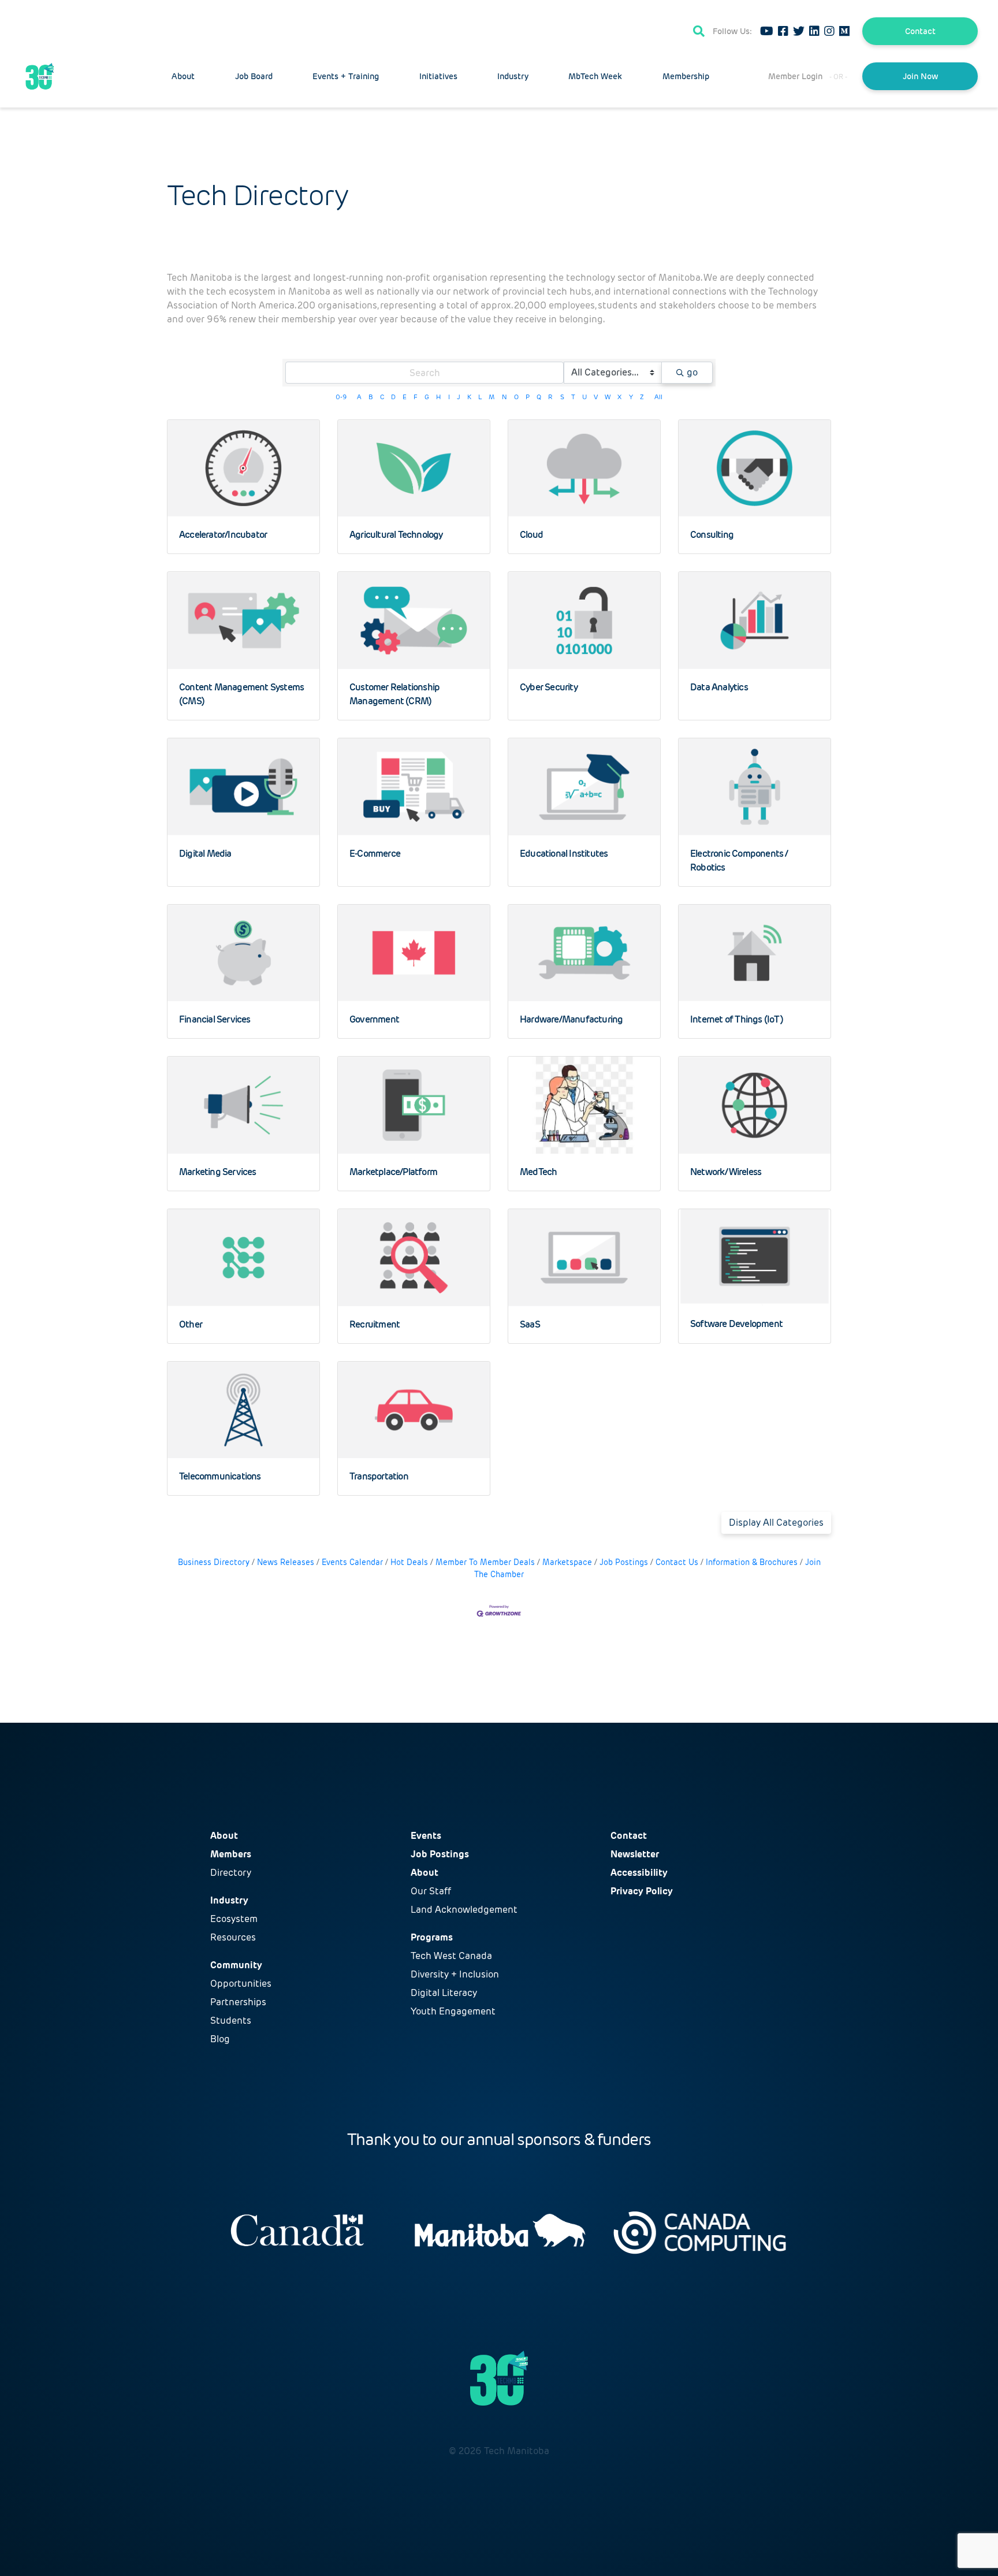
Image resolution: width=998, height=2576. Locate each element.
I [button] (449, 397)
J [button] (459, 397)
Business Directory (214, 1562)
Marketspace (567, 1562)
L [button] (480, 397)
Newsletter (635, 1854)
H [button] (438, 397)
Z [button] (642, 397)
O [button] (516, 397)
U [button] (584, 397)
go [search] (692, 372)
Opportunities (241, 1984)
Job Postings (624, 1562)
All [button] (658, 397)
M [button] (491, 397)
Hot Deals (409, 1562)
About (183, 76)
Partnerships (238, 2002)
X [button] (619, 397)
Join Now (920, 76)
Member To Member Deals (485, 1562)
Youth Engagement (453, 2011)
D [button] (393, 397)
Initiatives (438, 76)
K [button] (469, 397)
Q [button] (539, 397)
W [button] (608, 397)
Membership (686, 76)
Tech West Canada (451, 1956)
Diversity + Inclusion (455, 1974)
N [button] (504, 397)
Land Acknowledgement (464, 1910)
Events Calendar (352, 1562)
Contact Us (677, 1562)
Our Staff (431, 1891)
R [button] (550, 397)
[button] (776, 1523)
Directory (231, 1873)
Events (426, 1836)
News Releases (286, 1562)
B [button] (370, 397)
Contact (920, 31)
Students (231, 2021)
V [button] (596, 397)
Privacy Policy (642, 1891)
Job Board (254, 76)
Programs (432, 1937)
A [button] (359, 397)
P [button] (528, 397)
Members (231, 1854)
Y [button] (631, 397)
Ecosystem (234, 1919)
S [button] (562, 397)
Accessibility (639, 1873)
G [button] (427, 397)
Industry (513, 76)
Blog (220, 2039)
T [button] (573, 397)
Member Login (795, 76)
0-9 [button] (341, 397)
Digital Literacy (444, 1993)
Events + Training (346, 76)
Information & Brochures (752, 1562)
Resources (233, 1937)
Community (236, 1965)
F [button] (416, 397)
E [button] (405, 397)
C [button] (382, 397)
